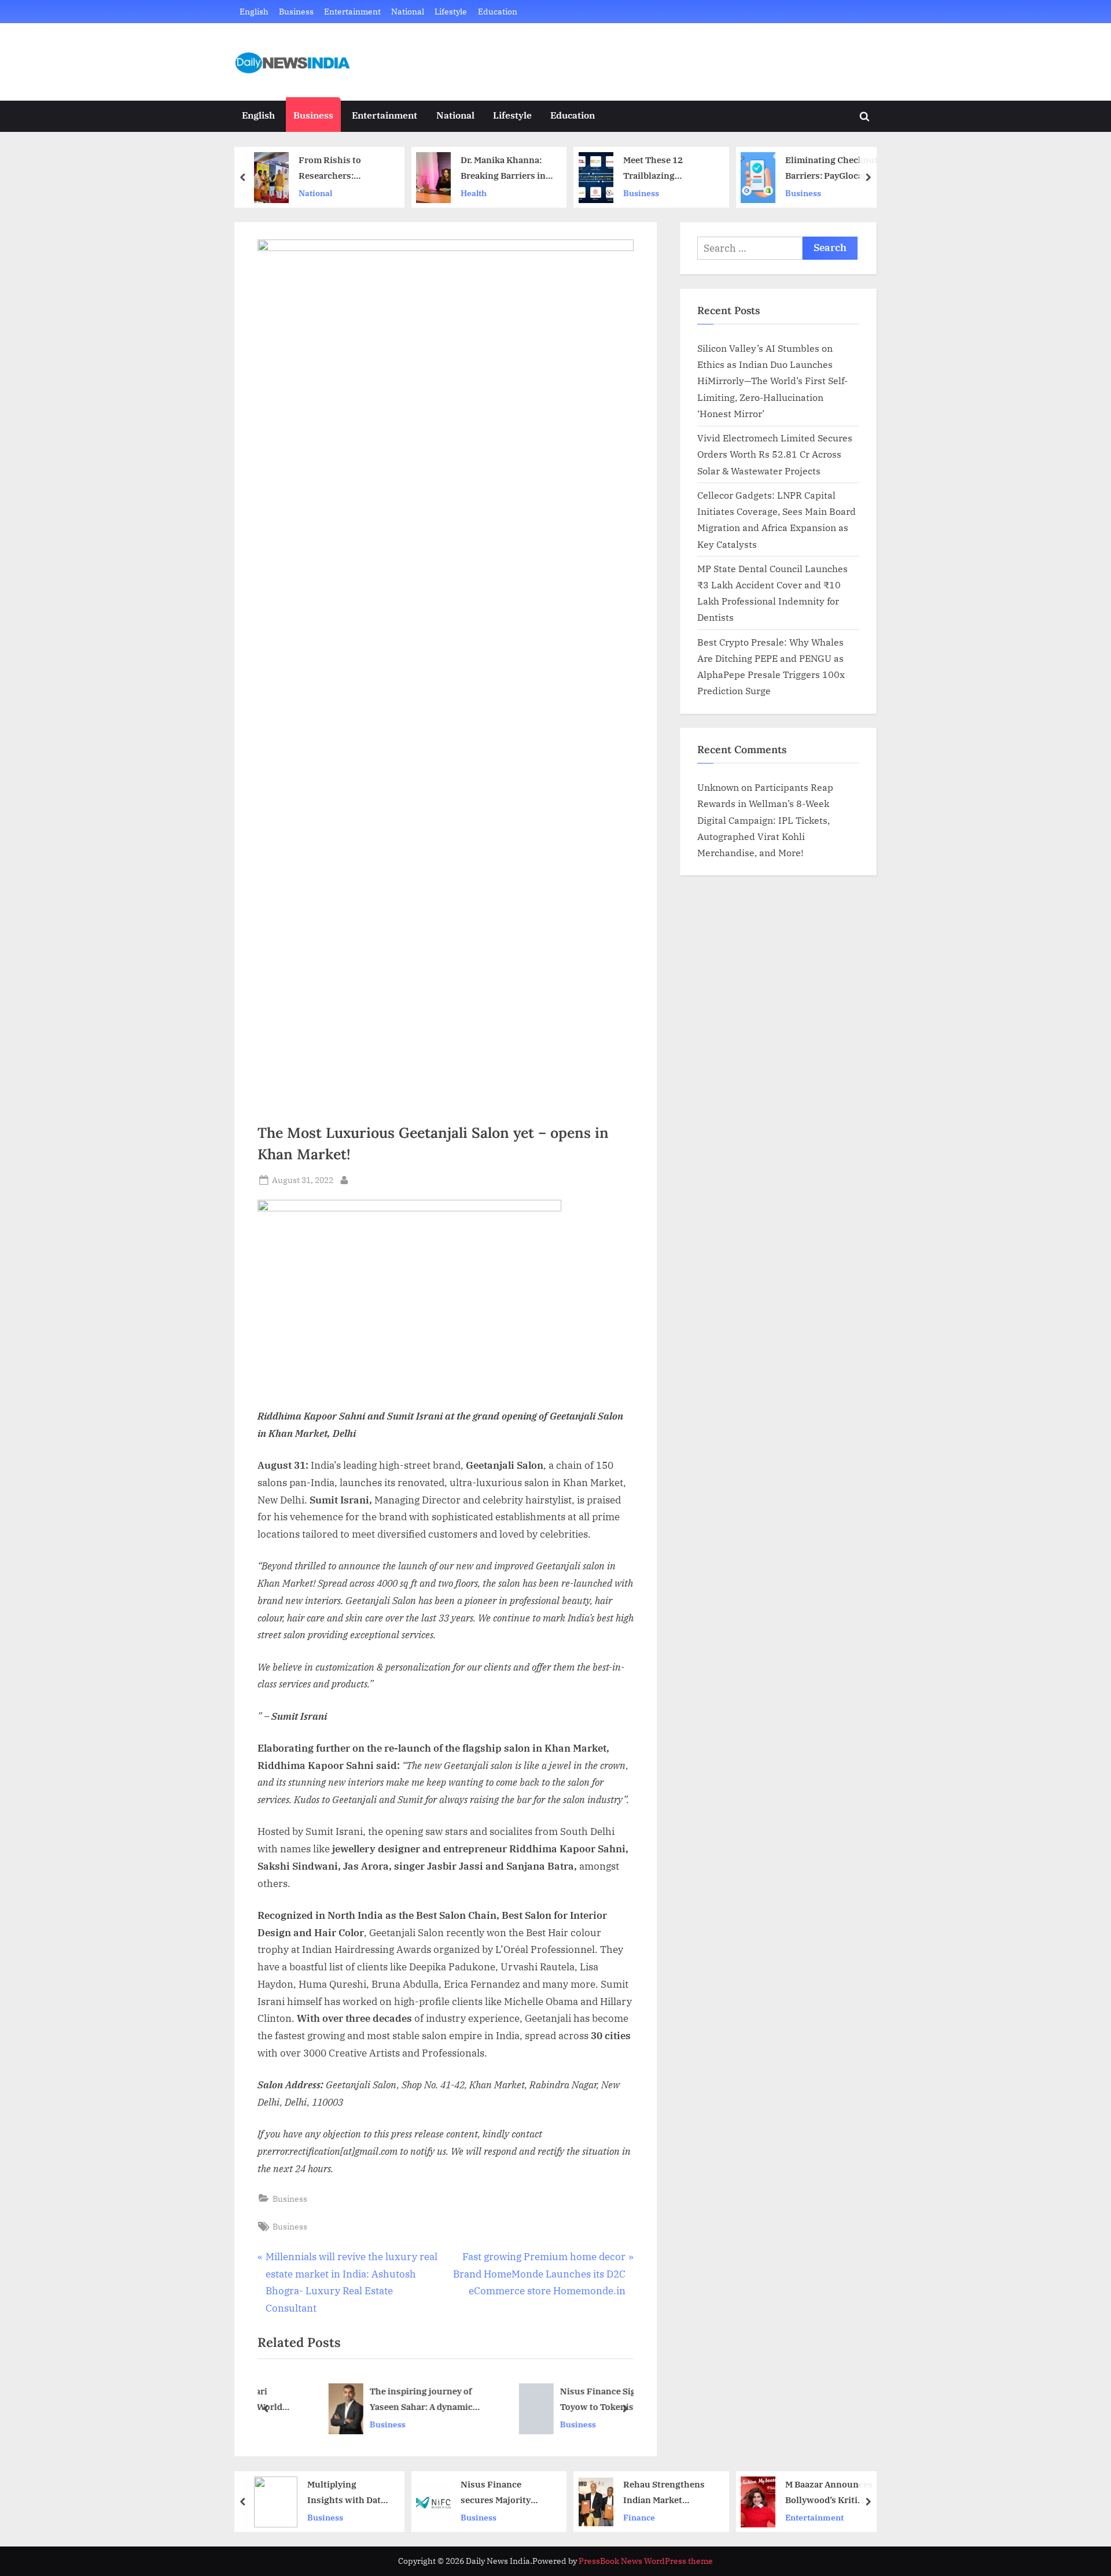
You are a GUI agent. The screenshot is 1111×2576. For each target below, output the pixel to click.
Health (314, 193)
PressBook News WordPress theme (646, 2561)
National (408, 11)
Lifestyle (451, 11)
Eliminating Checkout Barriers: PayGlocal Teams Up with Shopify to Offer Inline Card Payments (672, 169)
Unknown (718, 787)
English (254, 11)
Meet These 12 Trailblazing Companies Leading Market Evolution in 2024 (505, 169)
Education (498, 11)
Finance (479, 2517)
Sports (801, 2517)
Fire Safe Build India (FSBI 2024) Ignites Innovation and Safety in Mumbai (834, 169)
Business (296, 11)
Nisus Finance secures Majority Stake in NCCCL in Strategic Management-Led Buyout (339, 2493)
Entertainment (352, 11)
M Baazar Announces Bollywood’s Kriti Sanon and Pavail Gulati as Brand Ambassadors (670, 2493)
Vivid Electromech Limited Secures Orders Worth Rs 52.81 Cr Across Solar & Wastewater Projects (775, 454)
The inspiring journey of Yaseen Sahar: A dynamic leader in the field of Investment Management (371, 2400)
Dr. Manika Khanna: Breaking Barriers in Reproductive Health (345, 169)
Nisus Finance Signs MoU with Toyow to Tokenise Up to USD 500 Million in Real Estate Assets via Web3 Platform (573, 2400)
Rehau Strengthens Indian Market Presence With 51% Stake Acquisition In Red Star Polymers (506, 2493)
